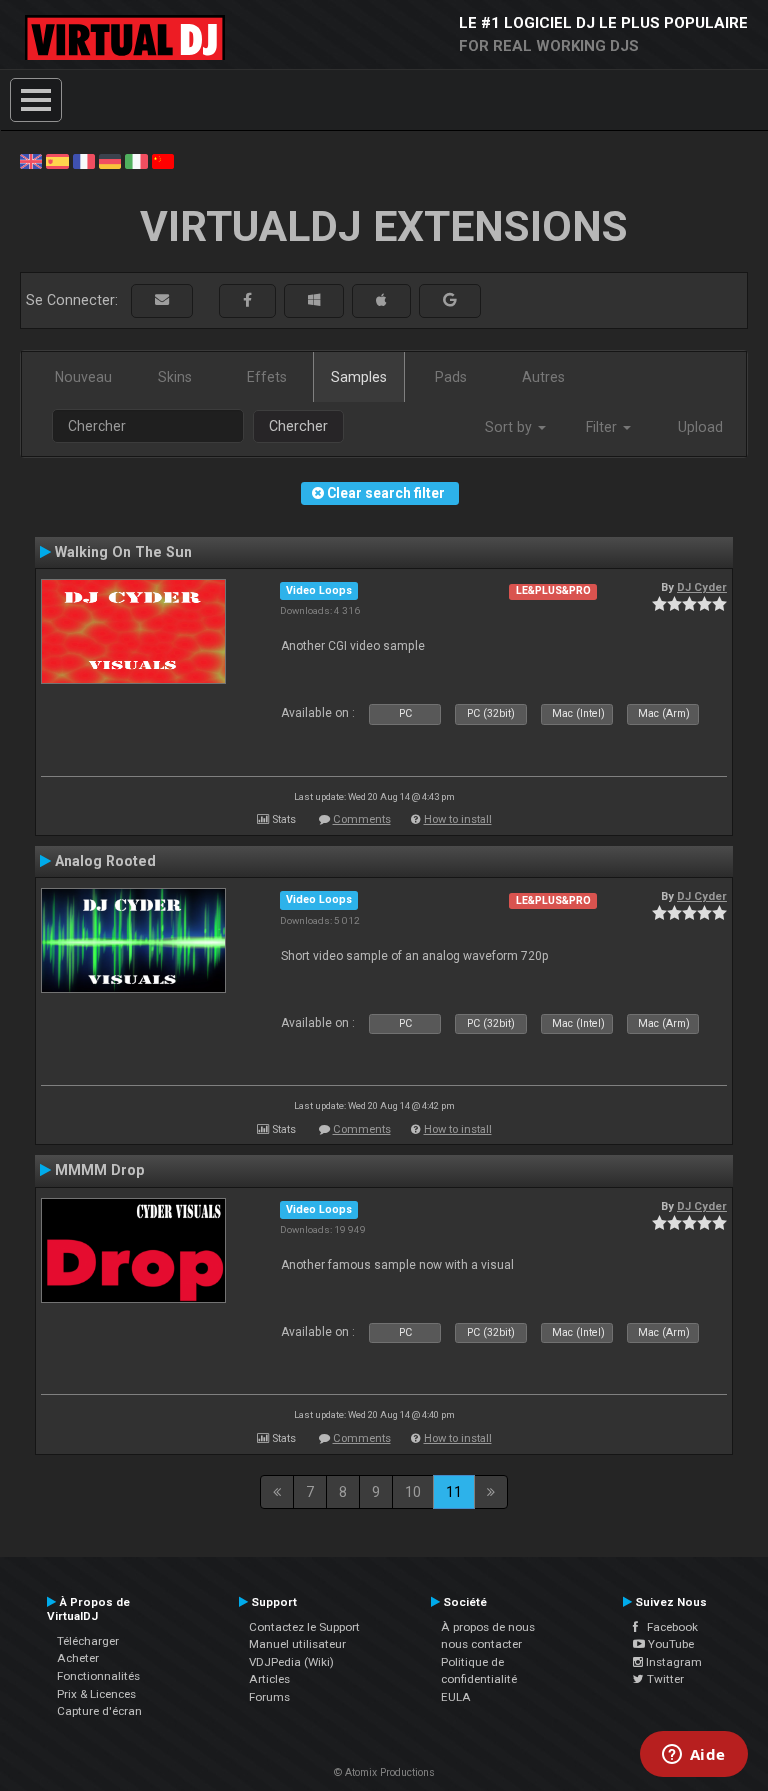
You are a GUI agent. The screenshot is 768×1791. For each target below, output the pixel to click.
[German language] (110, 160)
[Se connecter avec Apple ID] (381, 300)
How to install (458, 819)
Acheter (78, 1658)
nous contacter (481, 1644)
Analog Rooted (105, 861)
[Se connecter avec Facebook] (247, 300)
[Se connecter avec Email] (162, 300)
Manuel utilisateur (297, 1644)
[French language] (84, 160)
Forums (269, 1697)
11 (454, 1492)
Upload (700, 427)
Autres (543, 377)
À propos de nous (488, 1627)
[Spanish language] (57, 160)
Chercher (298, 426)
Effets (267, 377)
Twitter (664, 1679)
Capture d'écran (99, 1711)
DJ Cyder (702, 587)
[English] (31, 160)
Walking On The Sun (123, 552)
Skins (175, 377)
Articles (269, 1679)
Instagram (672, 1662)
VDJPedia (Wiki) (291, 1662)
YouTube (669, 1644)
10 (413, 1492)
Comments (362, 819)
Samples (359, 377)
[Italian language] (136, 160)
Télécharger (88, 1641)
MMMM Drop (99, 1170)
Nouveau (83, 377)
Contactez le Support (304, 1627)
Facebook (668, 1627)
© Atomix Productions (384, 1772)
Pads (451, 377)
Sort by (510, 427)
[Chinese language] (163, 160)
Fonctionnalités (98, 1676)
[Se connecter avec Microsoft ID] (314, 300)
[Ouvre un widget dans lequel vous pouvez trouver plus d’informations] (693, 1756)
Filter (603, 427)
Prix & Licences (96, 1694)
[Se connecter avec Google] (450, 300)
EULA (456, 1697)
